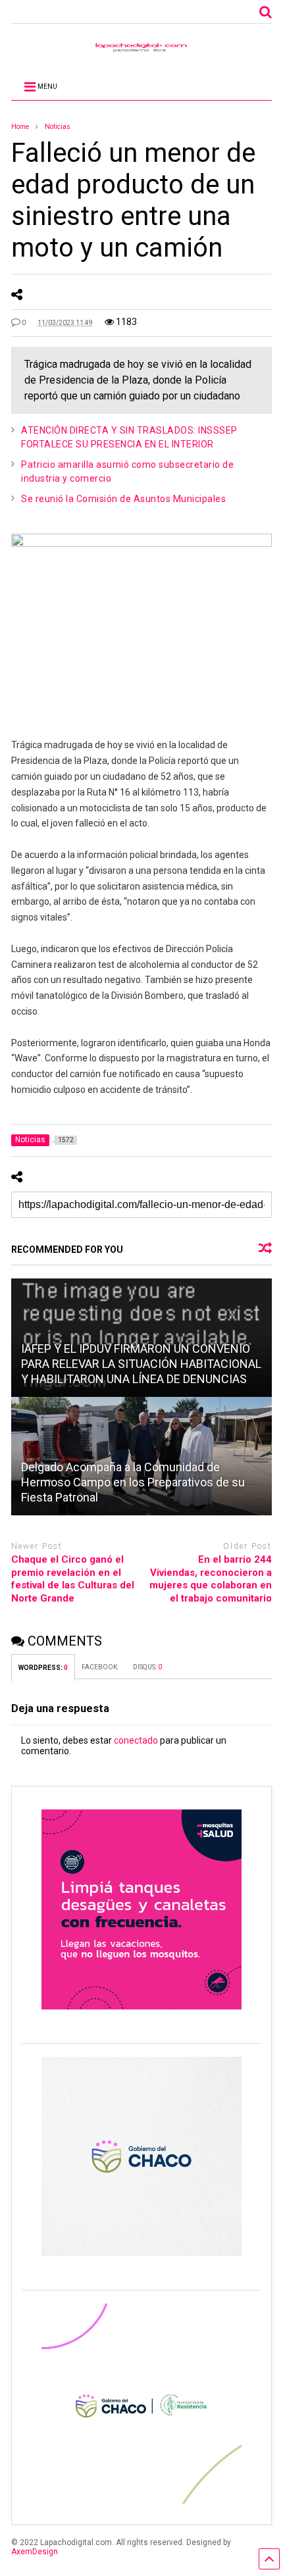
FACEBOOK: (101, 1667)
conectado (136, 1740)
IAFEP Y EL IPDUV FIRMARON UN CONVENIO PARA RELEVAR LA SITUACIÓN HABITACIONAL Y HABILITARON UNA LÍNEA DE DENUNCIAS (141, 1364)
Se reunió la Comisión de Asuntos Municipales (123, 499)
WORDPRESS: (43, 1668)
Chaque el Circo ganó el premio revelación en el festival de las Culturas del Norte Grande (73, 1579)
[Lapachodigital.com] (141, 51)
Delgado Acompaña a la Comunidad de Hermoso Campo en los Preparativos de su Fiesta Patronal (133, 1482)
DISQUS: (147, 1667)
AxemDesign (35, 2552)
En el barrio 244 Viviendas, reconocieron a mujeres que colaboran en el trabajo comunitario (211, 1579)
